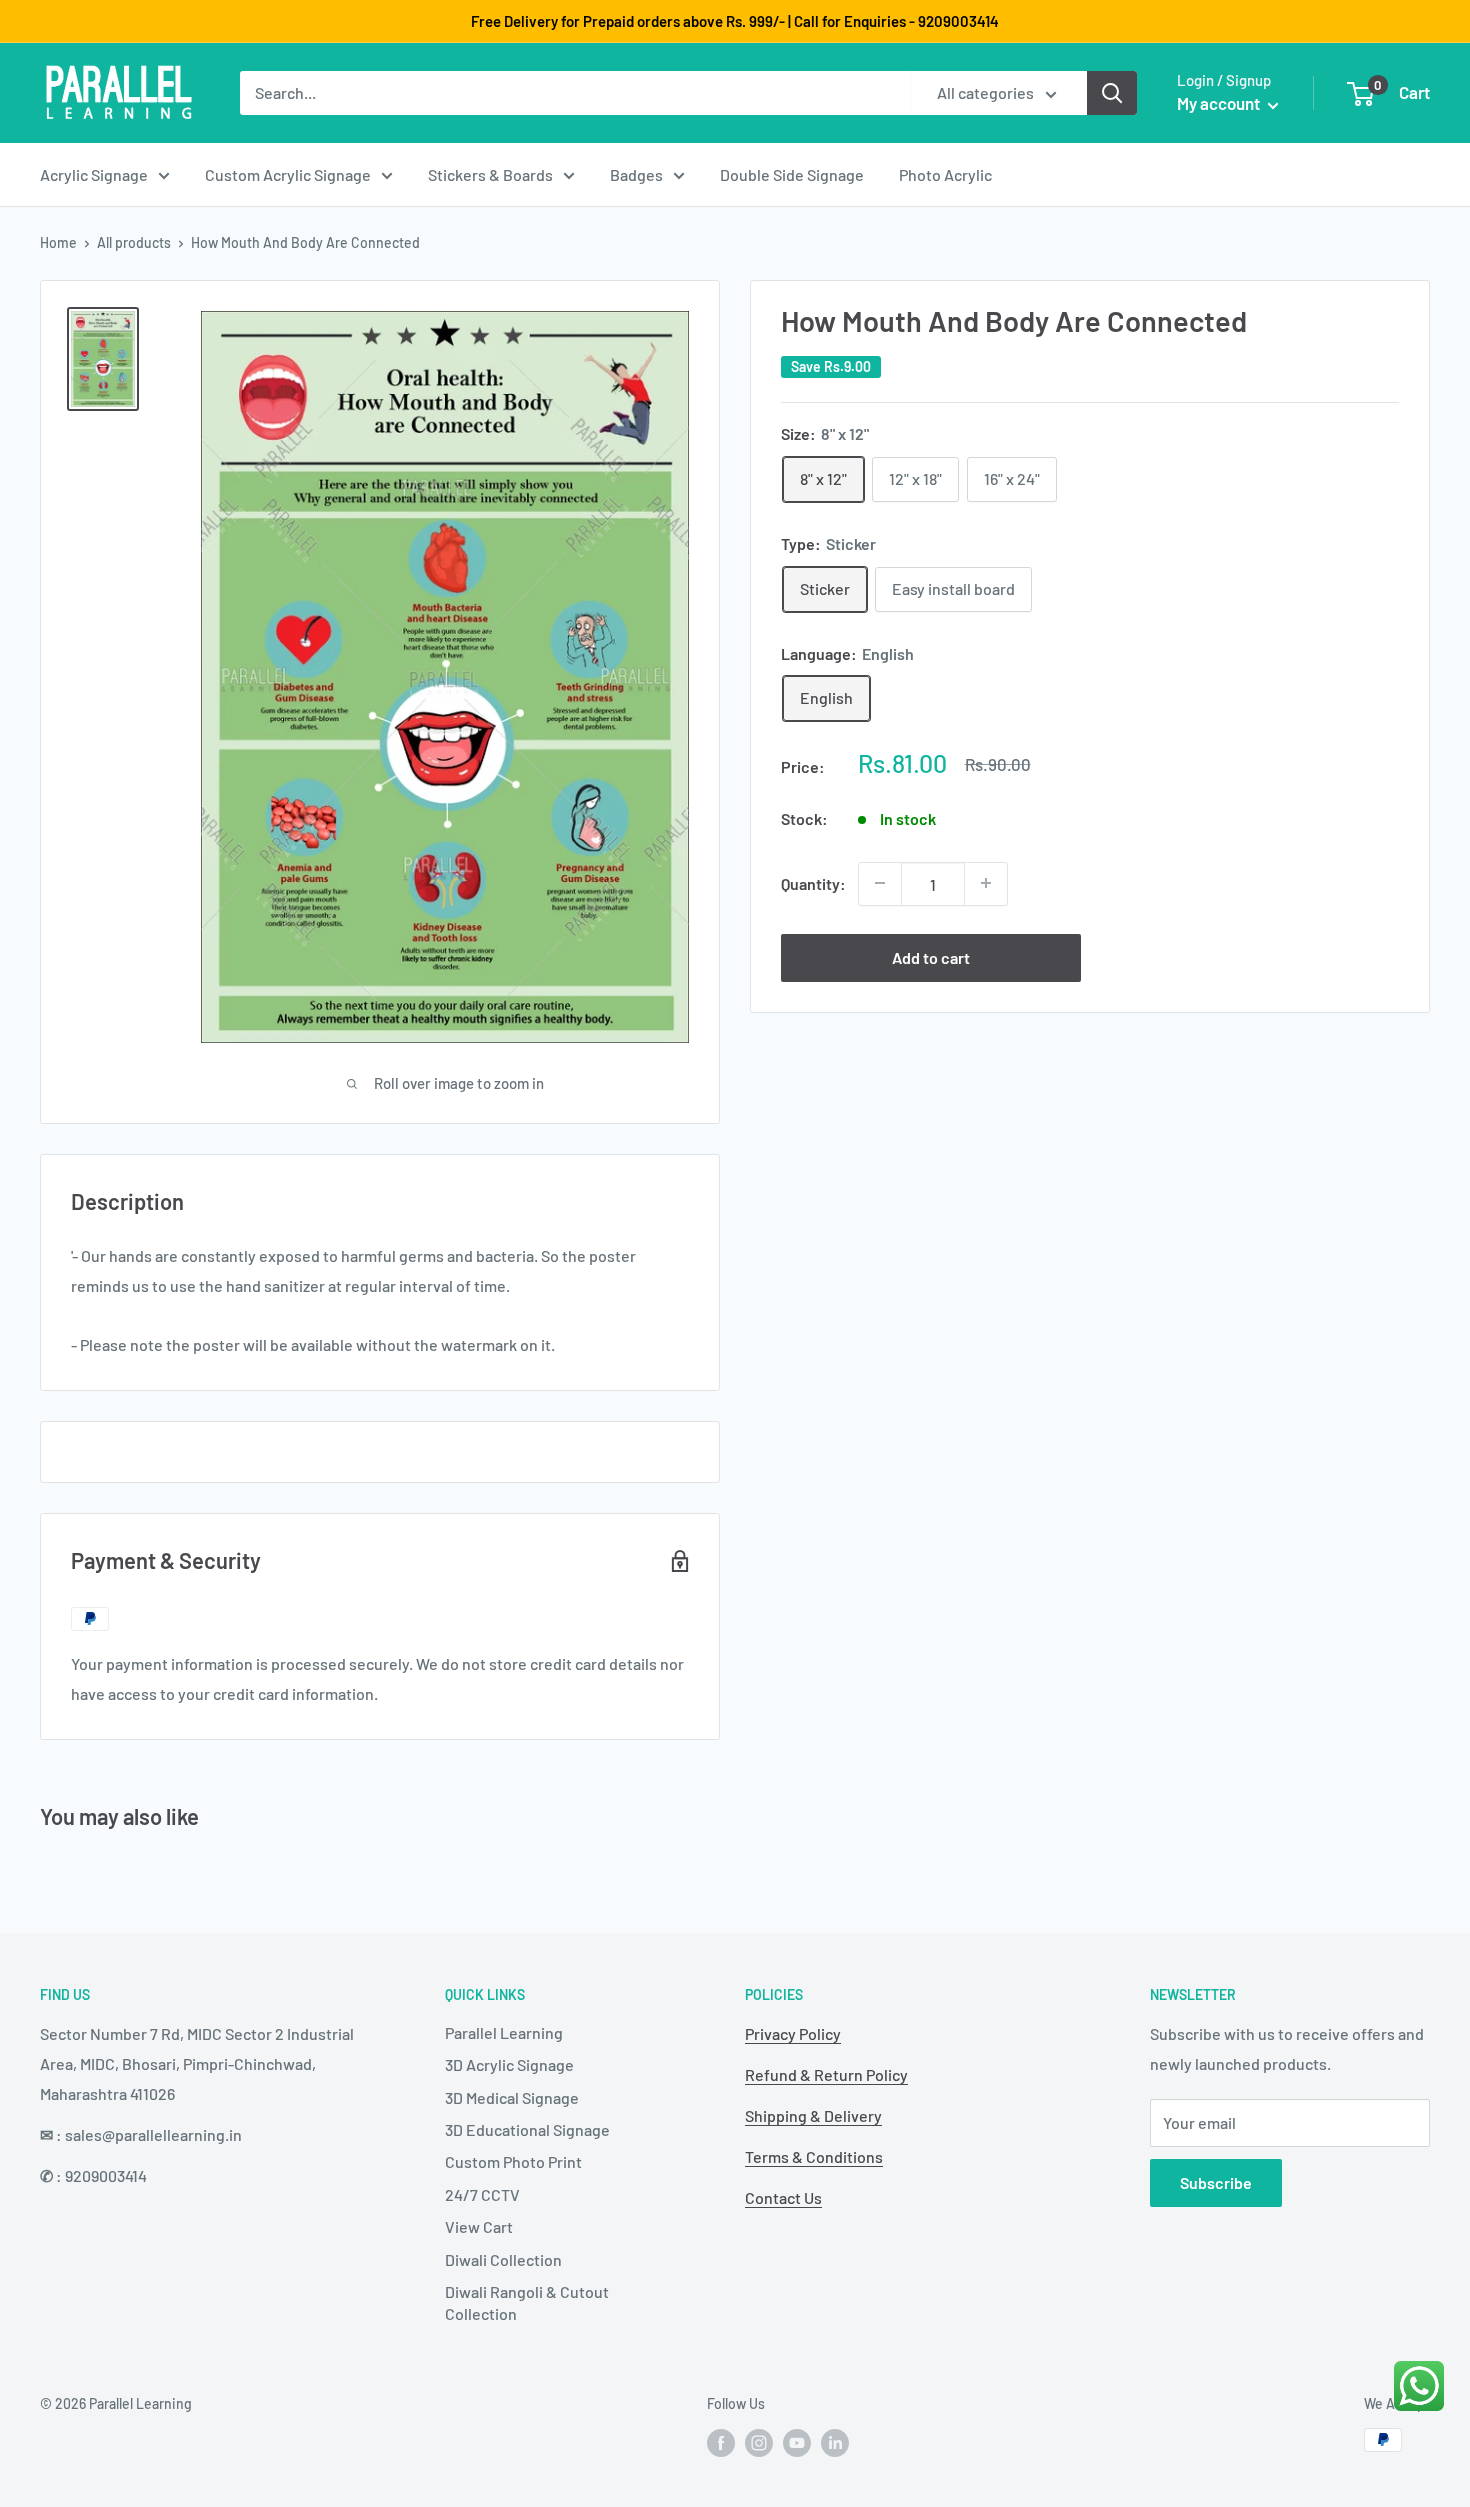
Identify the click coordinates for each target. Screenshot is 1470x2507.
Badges (636, 174)
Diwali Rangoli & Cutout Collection (527, 2302)
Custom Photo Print (513, 2161)
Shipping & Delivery (813, 2115)
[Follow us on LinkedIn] (835, 2442)
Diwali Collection (503, 2259)
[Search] (1112, 93)
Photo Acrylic (945, 174)
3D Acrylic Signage (509, 2064)
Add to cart (931, 956)
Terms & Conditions (814, 2156)
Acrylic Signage (94, 174)
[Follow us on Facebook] (721, 2442)
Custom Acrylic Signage (288, 174)
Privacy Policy (793, 2033)
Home (58, 242)
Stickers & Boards (490, 174)
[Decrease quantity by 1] (880, 883)
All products (134, 242)
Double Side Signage (792, 174)
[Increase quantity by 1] (986, 883)
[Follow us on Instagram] (759, 2442)
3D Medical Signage (512, 2097)
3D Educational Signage (527, 2129)
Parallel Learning (504, 2032)
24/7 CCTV (482, 2194)
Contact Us (783, 2197)
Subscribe (1216, 2182)
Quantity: (813, 882)
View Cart (479, 2226)
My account (1220, 103)
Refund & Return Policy (826, 2074)
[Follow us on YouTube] (797, 2442)
